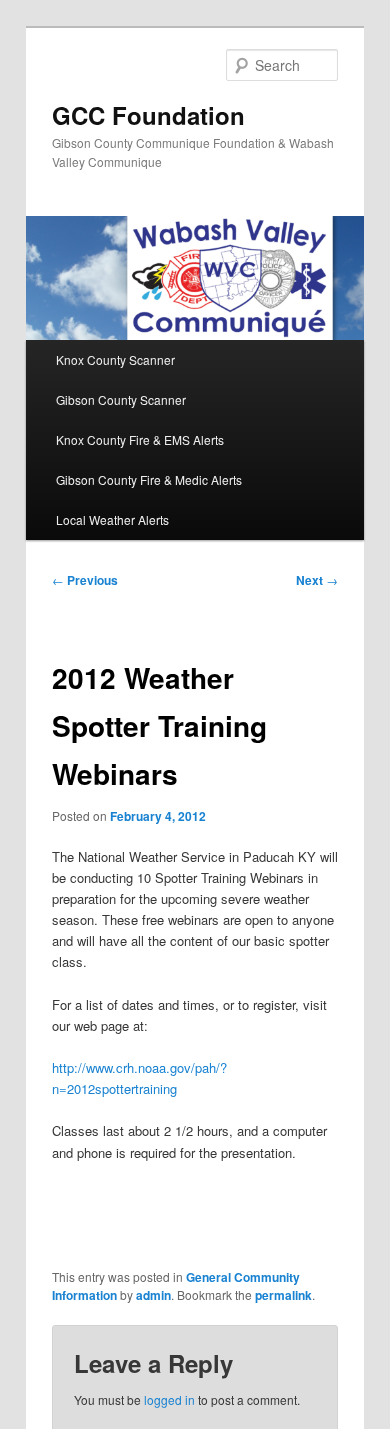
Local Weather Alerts (112, 519)
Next (317, 580)
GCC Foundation (148, 115)
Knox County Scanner (115, 359)
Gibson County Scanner (121, 399)
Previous (85, 580)
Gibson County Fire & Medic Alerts (149, 479)
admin (153, 1295)
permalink (283, 1295)
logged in (169, 1399)
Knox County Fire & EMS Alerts (140, 439)
